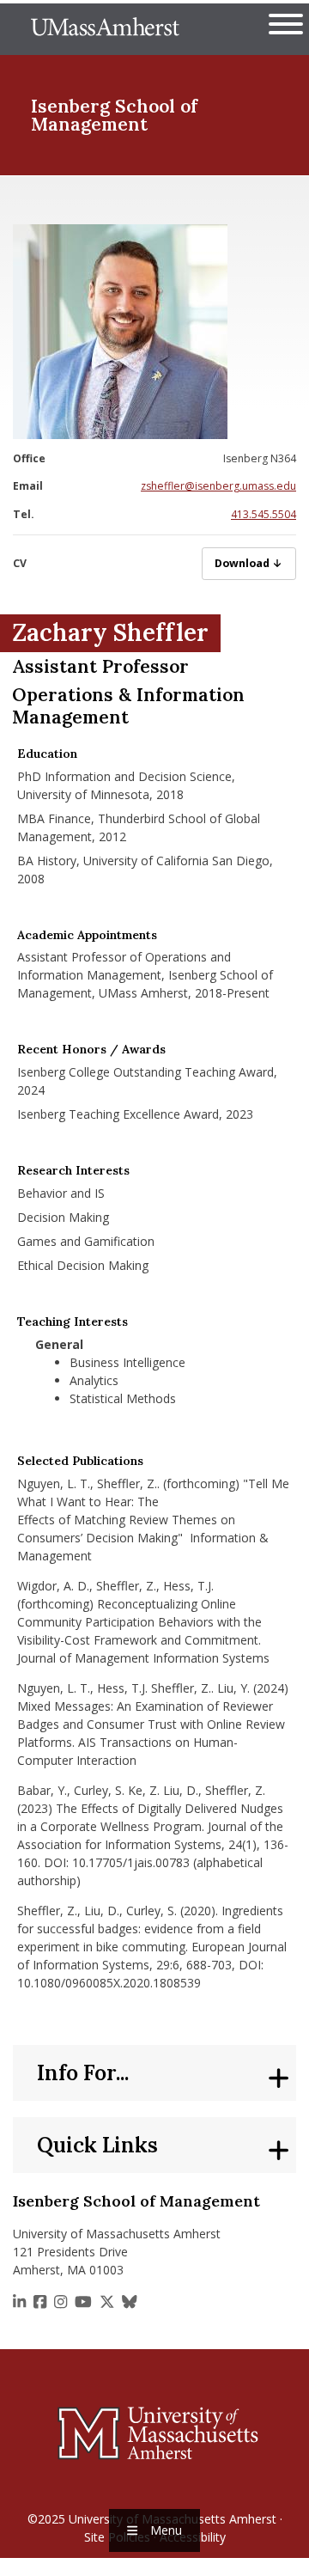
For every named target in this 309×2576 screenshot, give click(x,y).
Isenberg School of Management (114, 115)
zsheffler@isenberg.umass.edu (218, 486)
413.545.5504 (264, 514)
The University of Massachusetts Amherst (105, 29)
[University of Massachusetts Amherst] (154, 2433)
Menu (166, 2530)
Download (255, 563)
